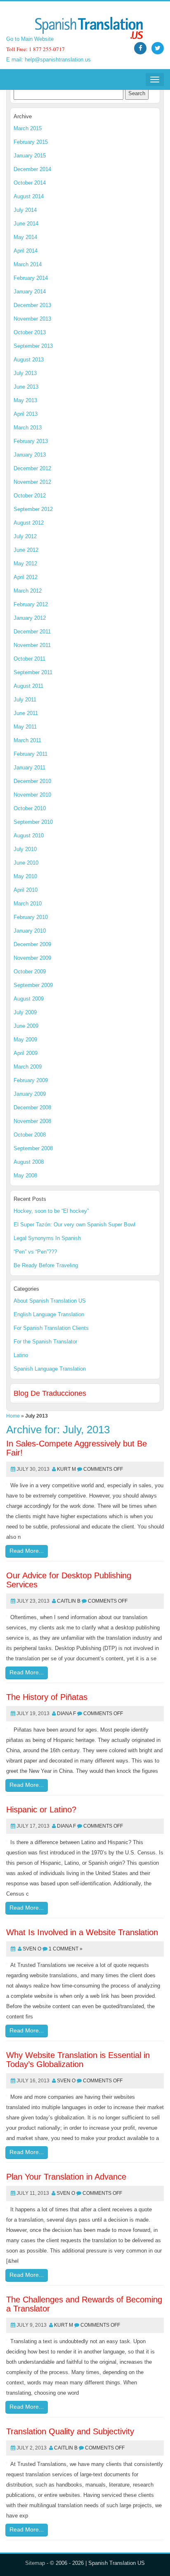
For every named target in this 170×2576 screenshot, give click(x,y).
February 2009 (31, 1080)
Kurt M (66, 1469)
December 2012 (32, 468)
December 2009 (32, 944)
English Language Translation (49, 1314)
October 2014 (30, 183)
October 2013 (30, 332)
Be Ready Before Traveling (46, 1265)
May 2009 (25, 1040)
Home (13, 1416)
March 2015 (28, 128)
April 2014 (26, 251)
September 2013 (33, 346)
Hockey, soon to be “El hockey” (51, 1211)
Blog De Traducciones (50, 1393)
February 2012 (31, 604)
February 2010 (31, 917)
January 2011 (30, 768)
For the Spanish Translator (45, 1342)
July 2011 (25, 700)
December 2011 (32, 632)
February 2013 (31, 441)
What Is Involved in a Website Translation (82, 1932)
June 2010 (26, 863)
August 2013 (29, 360)
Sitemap (35, 2563)
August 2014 (29, 196)
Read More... (27, 1551)
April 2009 (26, 1053)
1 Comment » (66, 1949)
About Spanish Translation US (50, 1301)
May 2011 (25, 727)
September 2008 (33, 1148)
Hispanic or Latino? (41, 1810)
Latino (21, 1355)
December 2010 (32, 781)
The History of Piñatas (47, 1697)
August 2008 (29, 1162)
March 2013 (28, 428)
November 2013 (32, 319)
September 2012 (33, 509)
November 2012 (32, 482)
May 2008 (25, 1175)
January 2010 (30, 931)
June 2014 (26, 224)
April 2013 (26, 414)
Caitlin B (69, 1601)
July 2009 (25, 1012)
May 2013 (25, 400)
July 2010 (25, 849)
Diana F (66, 1713)
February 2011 (31, 754)
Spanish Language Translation (50, 1369)
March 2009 (28, 1067)
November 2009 (32, 958)
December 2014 (32, 169)
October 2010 (30, 808)
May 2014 (25, 237)
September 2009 (33, 985)
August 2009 (29, 999)
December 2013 (32, 305)
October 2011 (30, 659)
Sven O (32, 1949)
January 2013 (30, 455)
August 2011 (28, 686)
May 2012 (25, 564)
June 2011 (26, 713)
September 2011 (33, 672)
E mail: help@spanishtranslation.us (48, 60)
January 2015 (30, 156)
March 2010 (28, 904)
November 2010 (32, 795)
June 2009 (26, 1026)
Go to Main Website (30, 39)
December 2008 (32, 1108)
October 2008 (30, 1135)
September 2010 (33, 822)
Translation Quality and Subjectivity (70, 2431)
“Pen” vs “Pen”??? (35, 1252)
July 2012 (25, 536)
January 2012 (30, 618)
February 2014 (31, 278)
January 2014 (30, 292)
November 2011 (32, 645)
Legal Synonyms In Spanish (47, 1238)
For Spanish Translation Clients (51, 1328)
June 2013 (26, 387)
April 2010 (26, 890)
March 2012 (28, 591)
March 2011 (27, 740)
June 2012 (26, 550)
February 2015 (31, 142)
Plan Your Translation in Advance (66, 2177)
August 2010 (29, 836)
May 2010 (25, 876)
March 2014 (28, 264)
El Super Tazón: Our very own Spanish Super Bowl (74, 1225)
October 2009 (30, 972)
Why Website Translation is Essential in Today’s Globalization (78, 2060)
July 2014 (25, 210)
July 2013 (25, 373)
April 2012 (26, 577)
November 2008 (32, 1121)
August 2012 (29, 523)
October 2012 (30, 496)
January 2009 (30, 1094)
